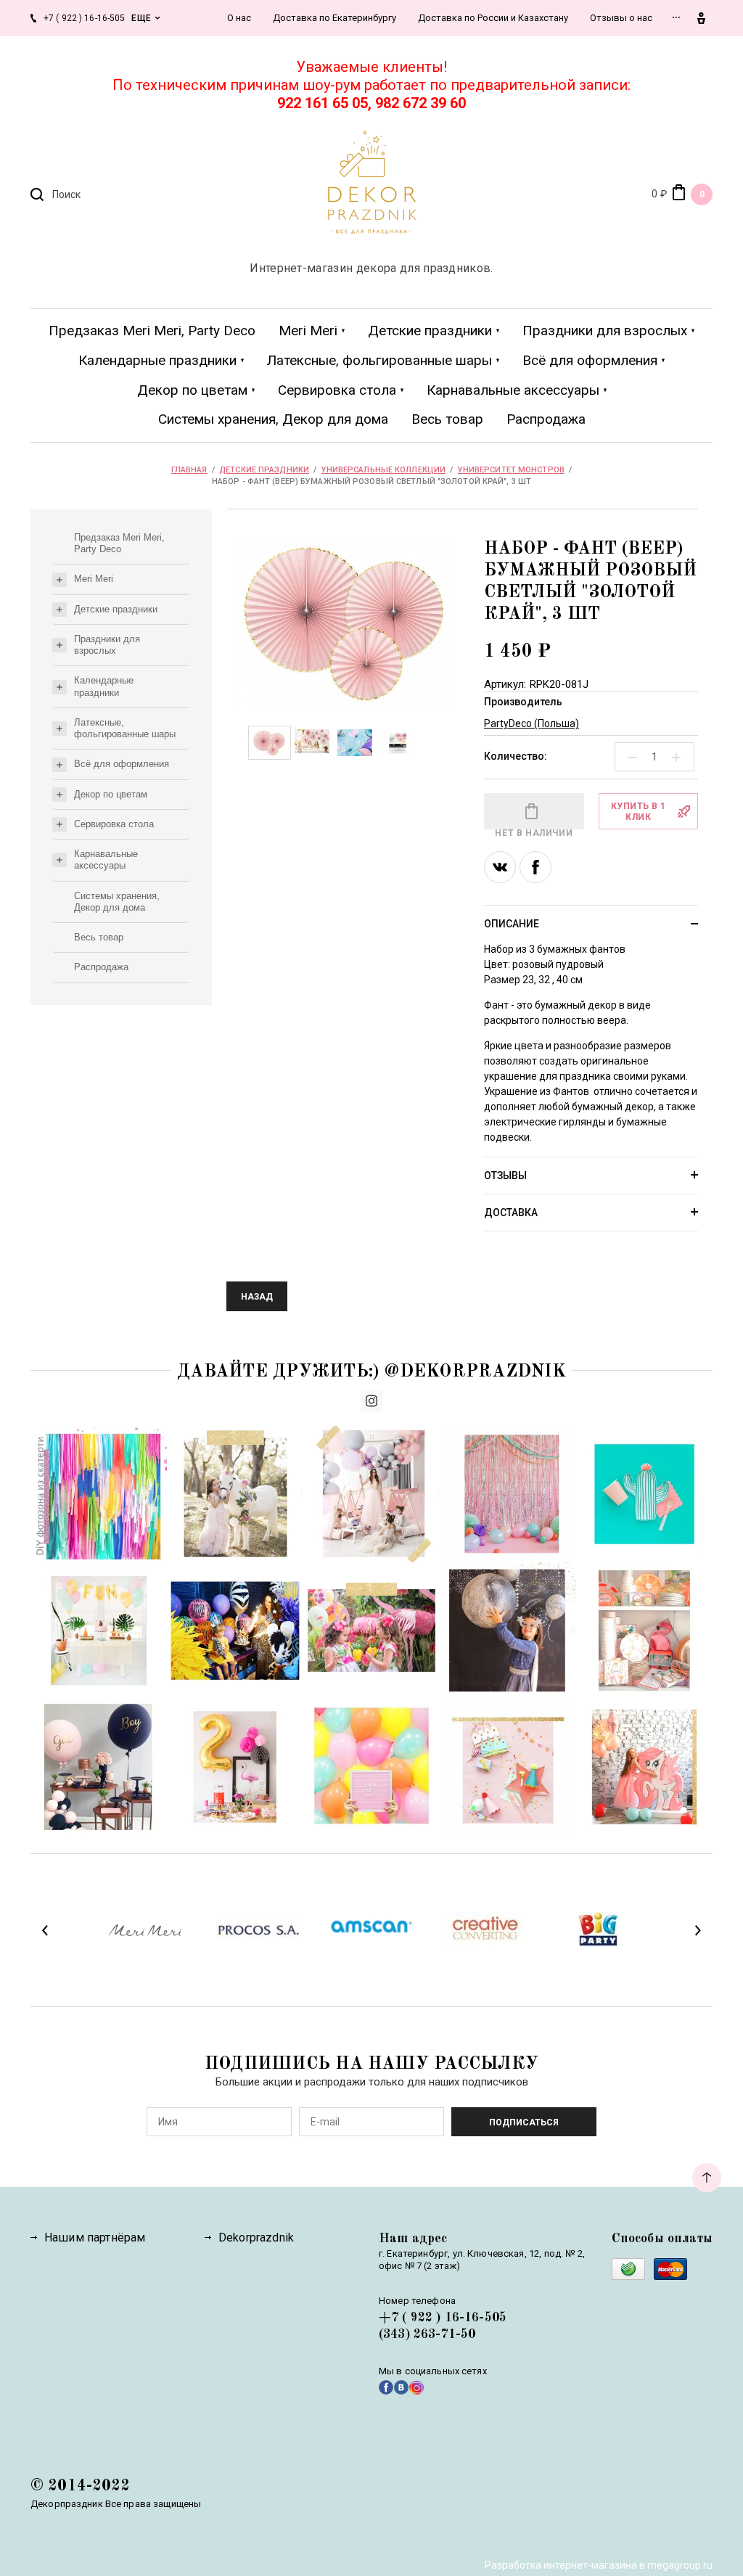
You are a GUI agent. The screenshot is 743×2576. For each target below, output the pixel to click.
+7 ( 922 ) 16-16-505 (443, 2318)
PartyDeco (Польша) (531, 723)
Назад (257, 1297)
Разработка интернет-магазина (561, 2565)
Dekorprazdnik (256, 2237)
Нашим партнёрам (95, 2237)
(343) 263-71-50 (427, 2334)
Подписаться (524, 2122)
